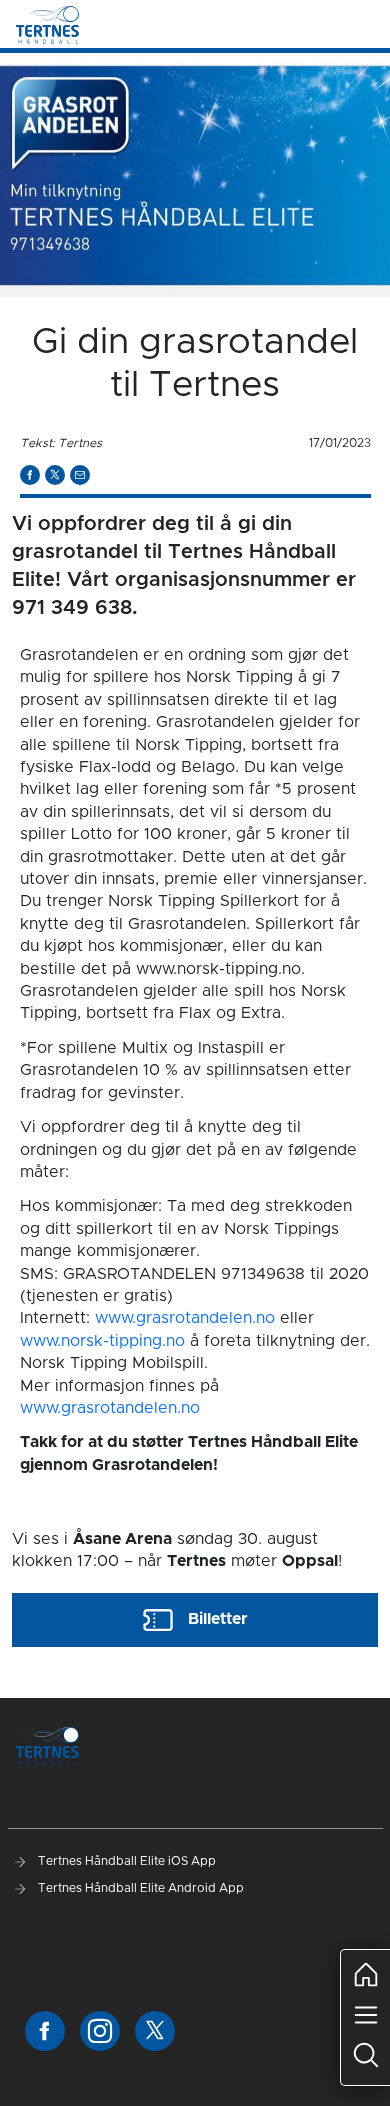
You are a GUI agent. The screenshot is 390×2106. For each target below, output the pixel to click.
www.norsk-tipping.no (102, 1341)
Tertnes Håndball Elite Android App (139, 1888)
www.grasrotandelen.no (185, 1318)
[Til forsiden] (47, 24)
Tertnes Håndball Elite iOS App (125, 1861)
